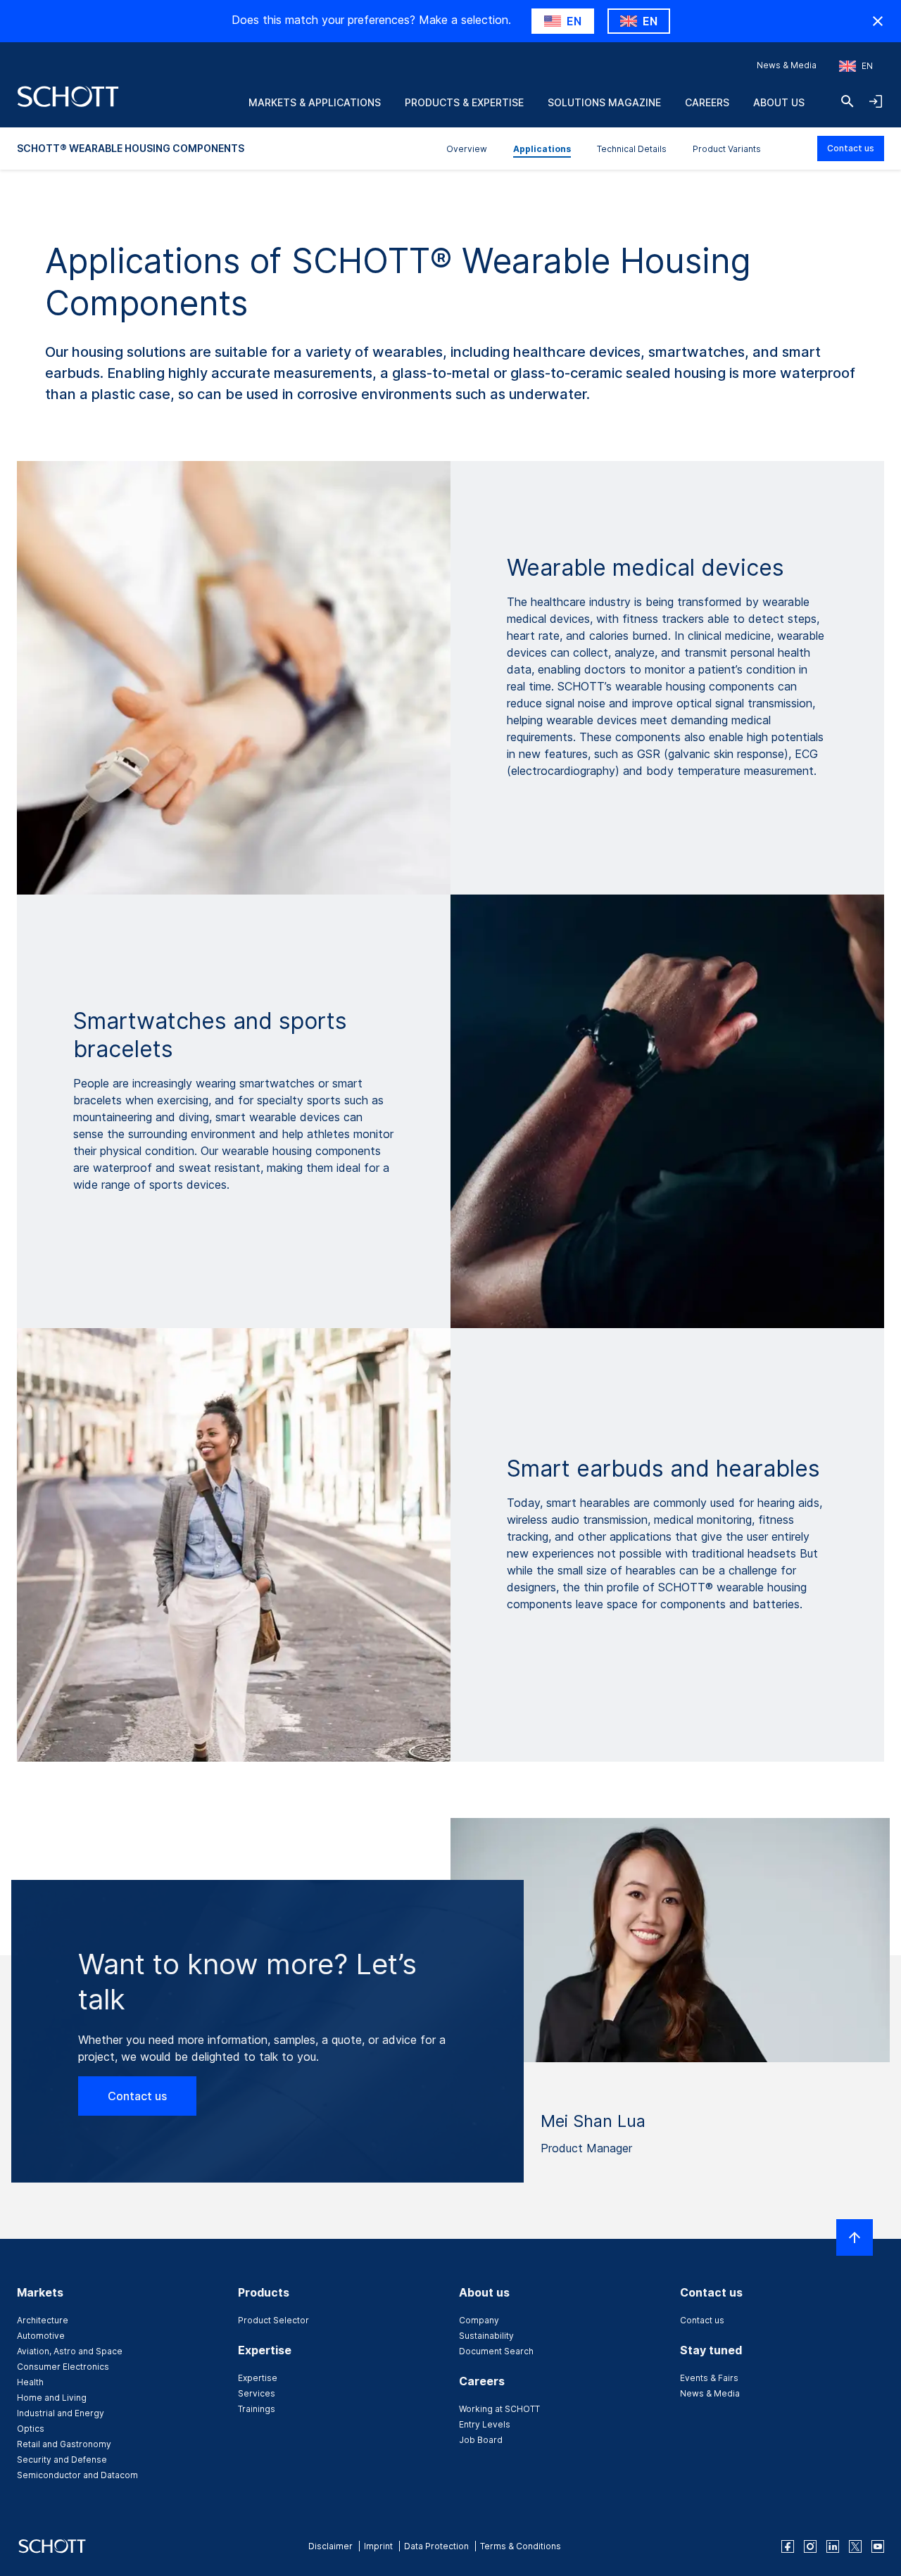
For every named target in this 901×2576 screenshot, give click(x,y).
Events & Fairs (709, 2378)
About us (779, 102)
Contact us (851, 148)
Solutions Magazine (604, 102)
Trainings (257, 2409)
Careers (707, 102)
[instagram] (810, 2546)
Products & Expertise (464, 102)
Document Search (496, 2351)
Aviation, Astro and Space (70, 2351)
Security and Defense (62, 2460)
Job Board (481, 2440)
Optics (31, 2429)
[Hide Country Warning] (878, 21)
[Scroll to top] (855, 2237)
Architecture (43, 2320)
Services (257, 2393)
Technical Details (632, 149)
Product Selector (273, 2320)
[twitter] (855, 2546)
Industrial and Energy (61, 2413)
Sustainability (486, 2336)
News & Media (787, 65)
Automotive (41, 2336)
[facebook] (788, 2546)
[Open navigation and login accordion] (876, 101)
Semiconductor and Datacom (77, 2475)
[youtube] (878, 2546)
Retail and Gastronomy (64, 2444)
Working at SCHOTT (499, 2409)
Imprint (378, 2546)
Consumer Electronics (63, 2367)
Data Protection (436, 2546)
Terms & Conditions (521, 2546)
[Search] (848, 101)
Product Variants (727, 149)
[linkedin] (833, 2546)
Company (479, 2320)
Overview (467, 149)
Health (30, 2382)
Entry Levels (485, 2424)
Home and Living (52, 2398)
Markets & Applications (315, 102)
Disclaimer (330, 2546)
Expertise (258, 2378)
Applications (542, 149)
